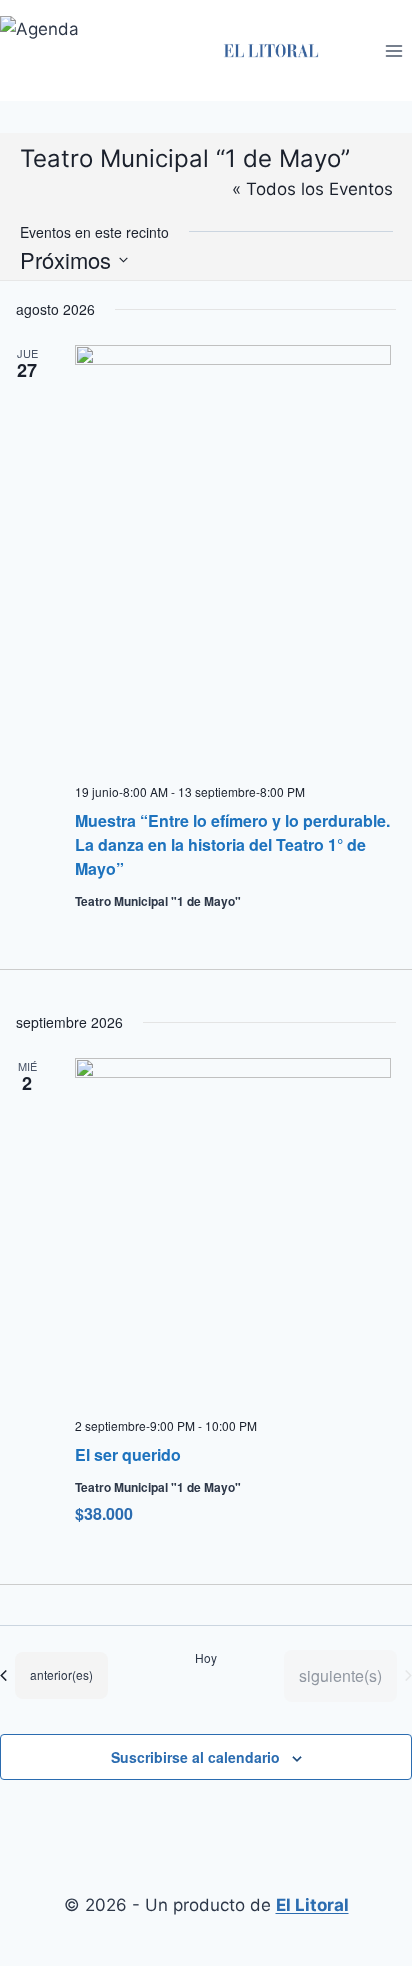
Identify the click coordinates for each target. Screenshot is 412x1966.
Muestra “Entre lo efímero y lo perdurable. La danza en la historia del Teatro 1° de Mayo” (232, 844)
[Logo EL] (270, 50)
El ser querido (128, 1454)
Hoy (206, 1658)
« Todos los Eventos (312, 189)
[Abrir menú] (393, 50)
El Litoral (312, 1905)
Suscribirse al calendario (195, 1757)
